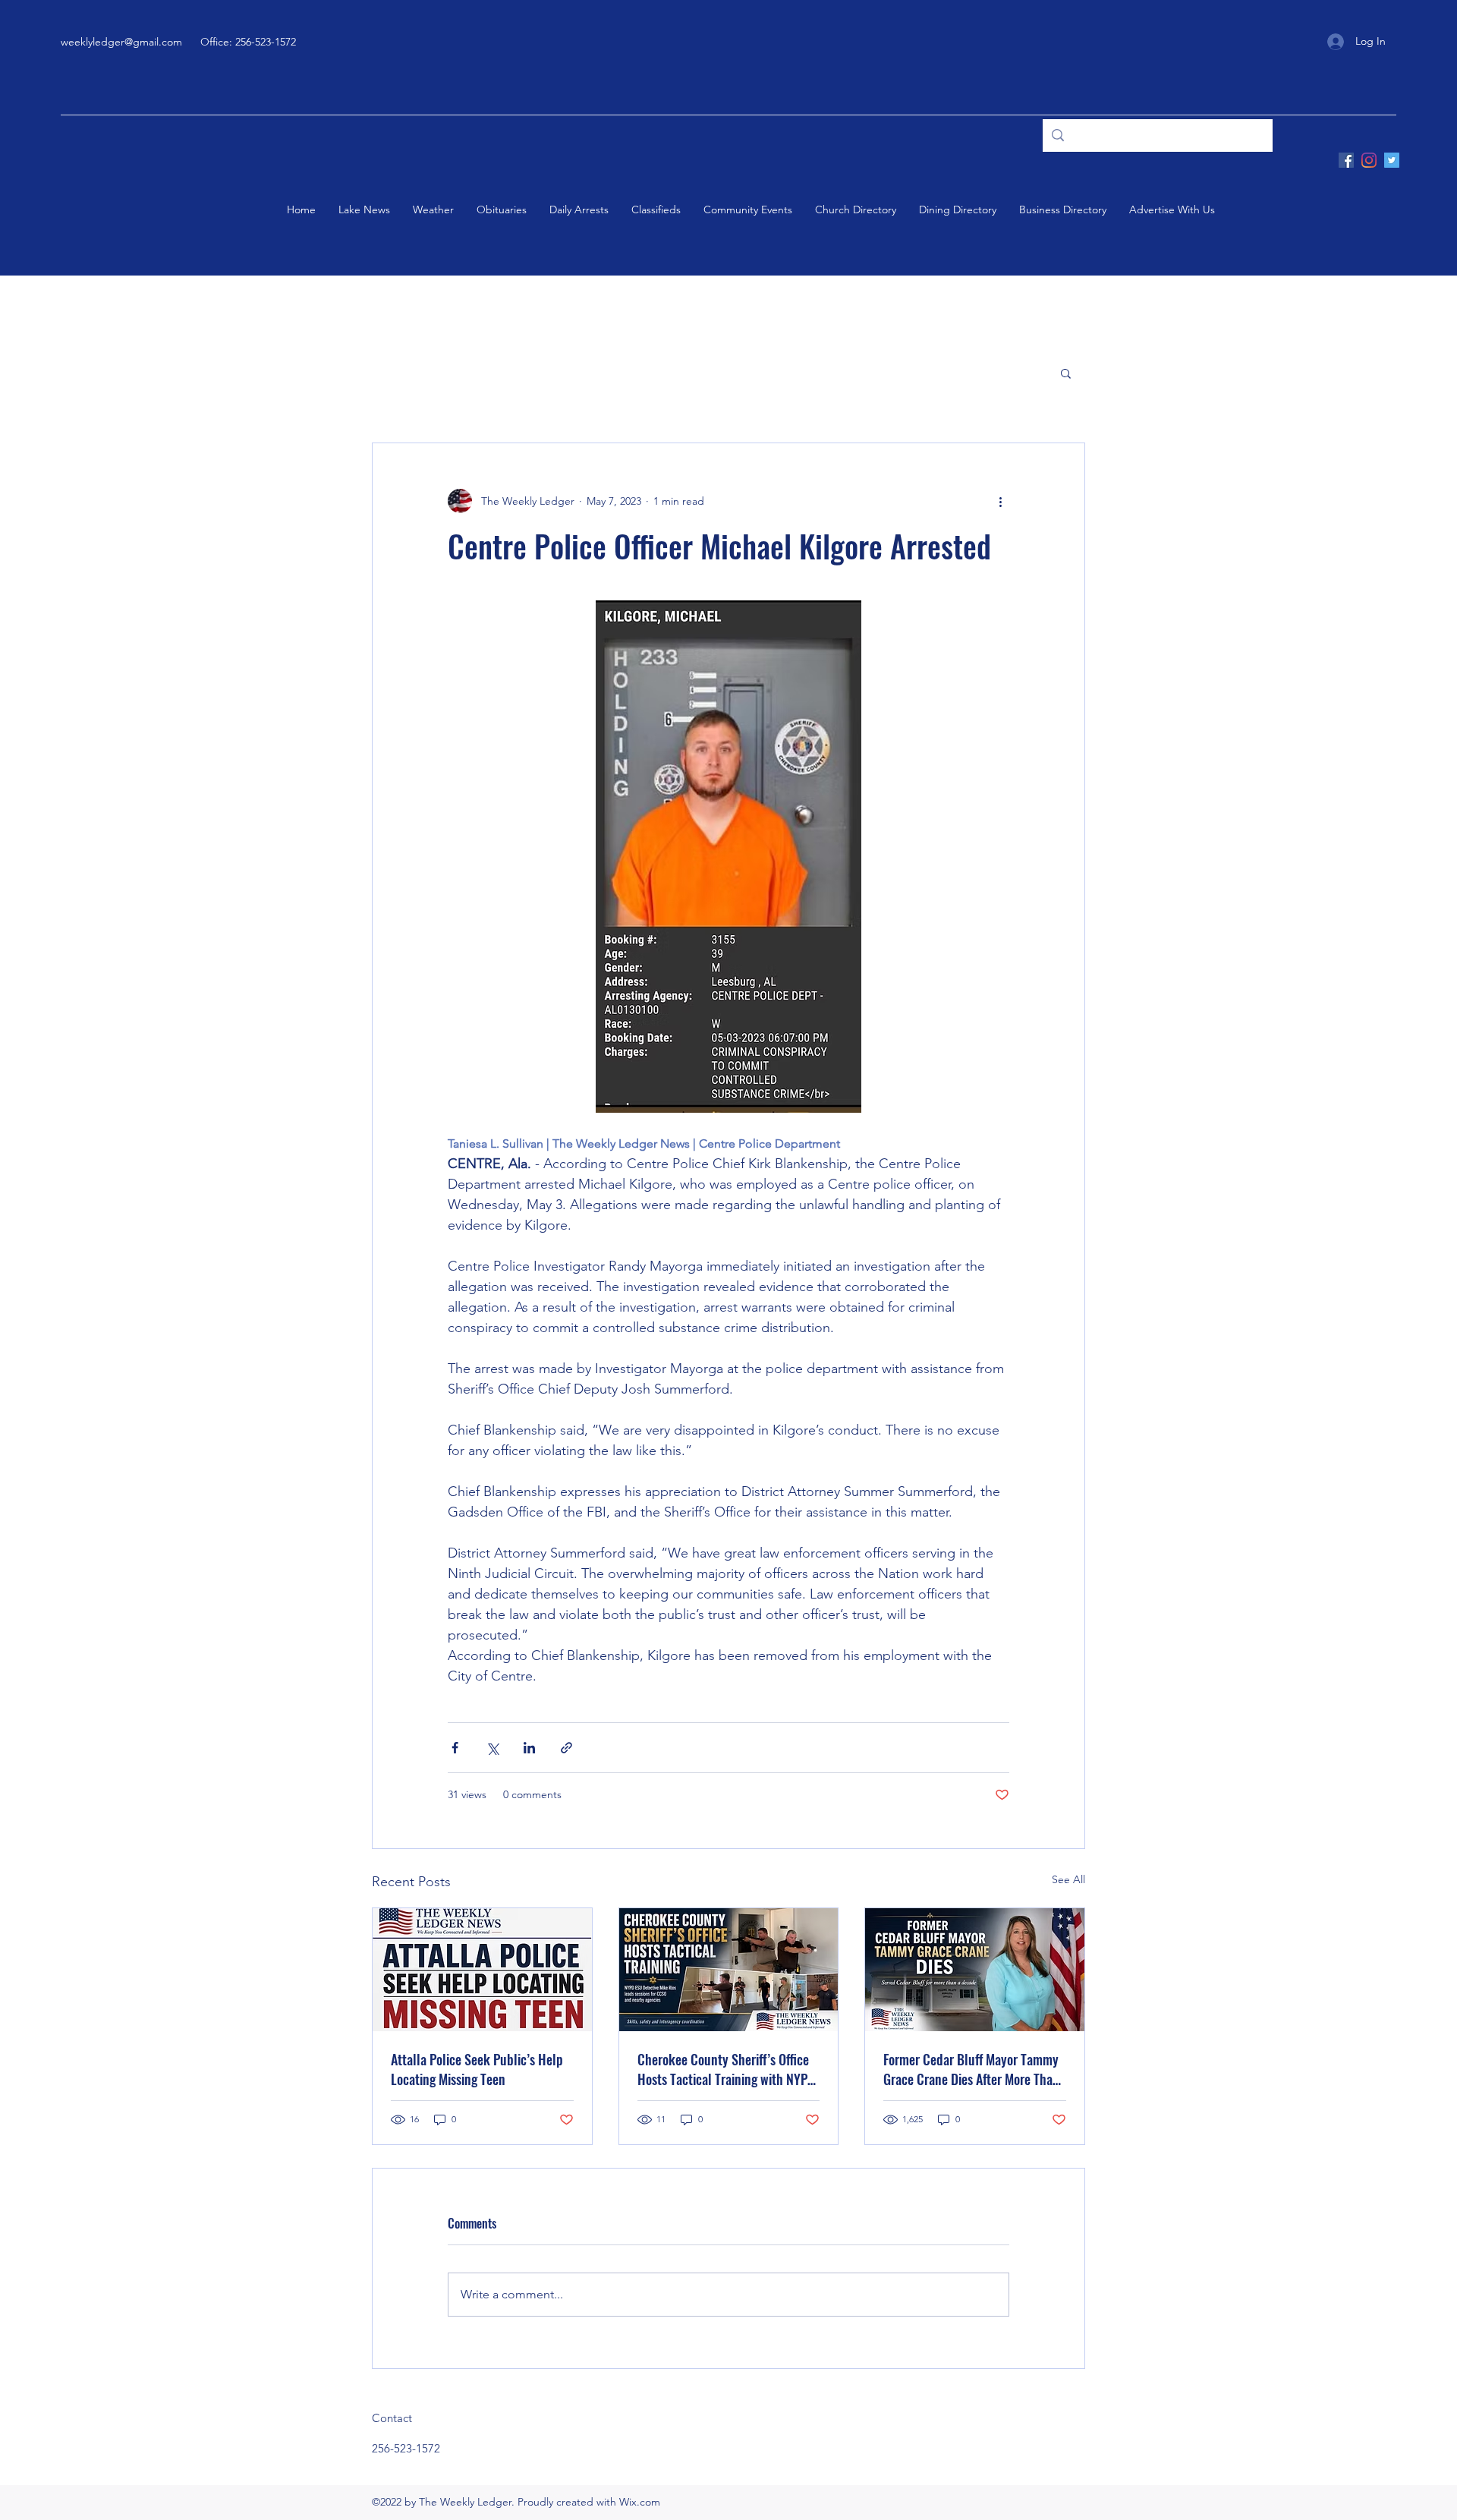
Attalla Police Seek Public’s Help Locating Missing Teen (477, 2069)
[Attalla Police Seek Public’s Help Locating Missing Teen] (482, 1970)
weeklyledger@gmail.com (121, 42)
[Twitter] (1392, 160)
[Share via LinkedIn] (529, 1748)
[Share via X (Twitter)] (492, 1748)
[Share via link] (566, 1748)
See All (1068, 1879)
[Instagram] (1369, 160)
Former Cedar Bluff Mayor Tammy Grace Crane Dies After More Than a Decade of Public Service (971, 2069)
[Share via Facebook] (455, 1748)
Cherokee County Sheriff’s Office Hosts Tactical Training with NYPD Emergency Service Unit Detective (726, 2069)
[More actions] (1000, 501)
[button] (1066, 373)
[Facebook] (1346, 160)
